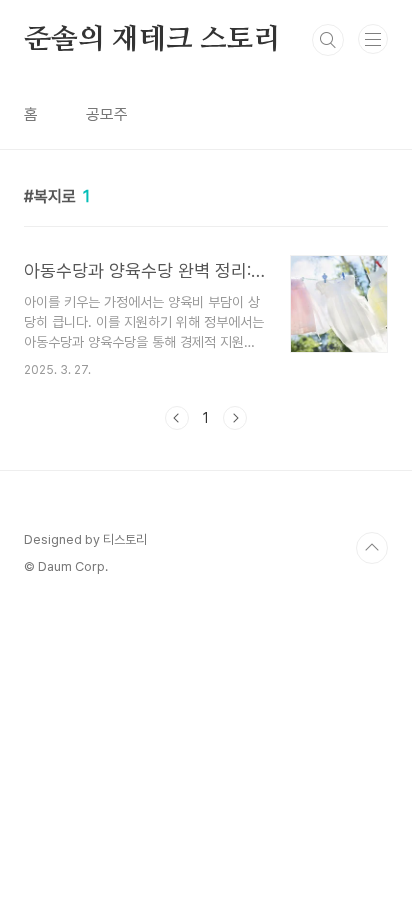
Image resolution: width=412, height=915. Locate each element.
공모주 (107, 114)
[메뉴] (373, 39)
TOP (372, 548)
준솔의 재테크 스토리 (152, 40)
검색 (328, 40)
